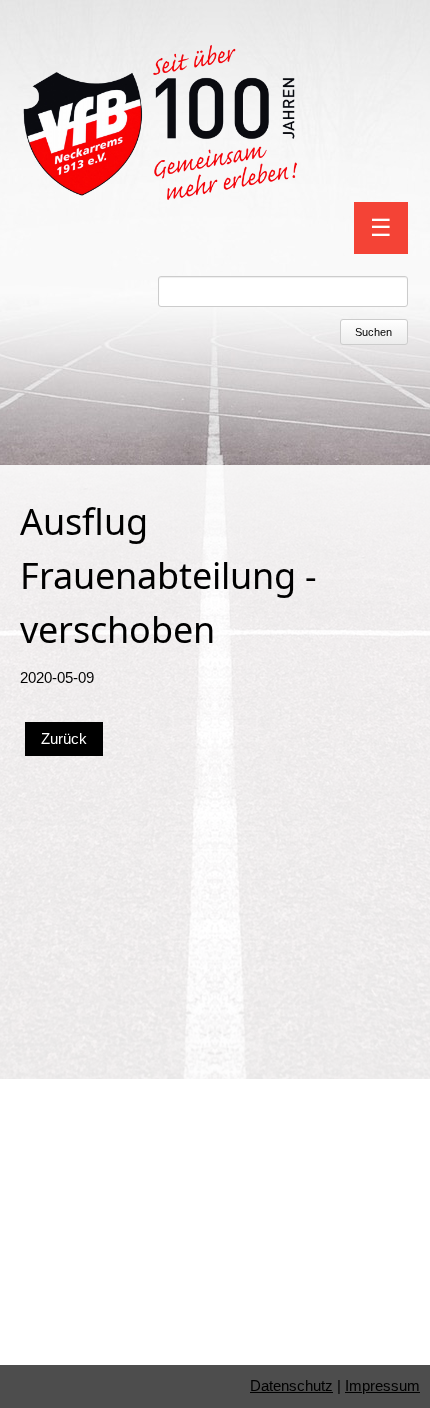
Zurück (64, 738)
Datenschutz (291, 1385)
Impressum (382, 1385)
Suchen (373, 332)
